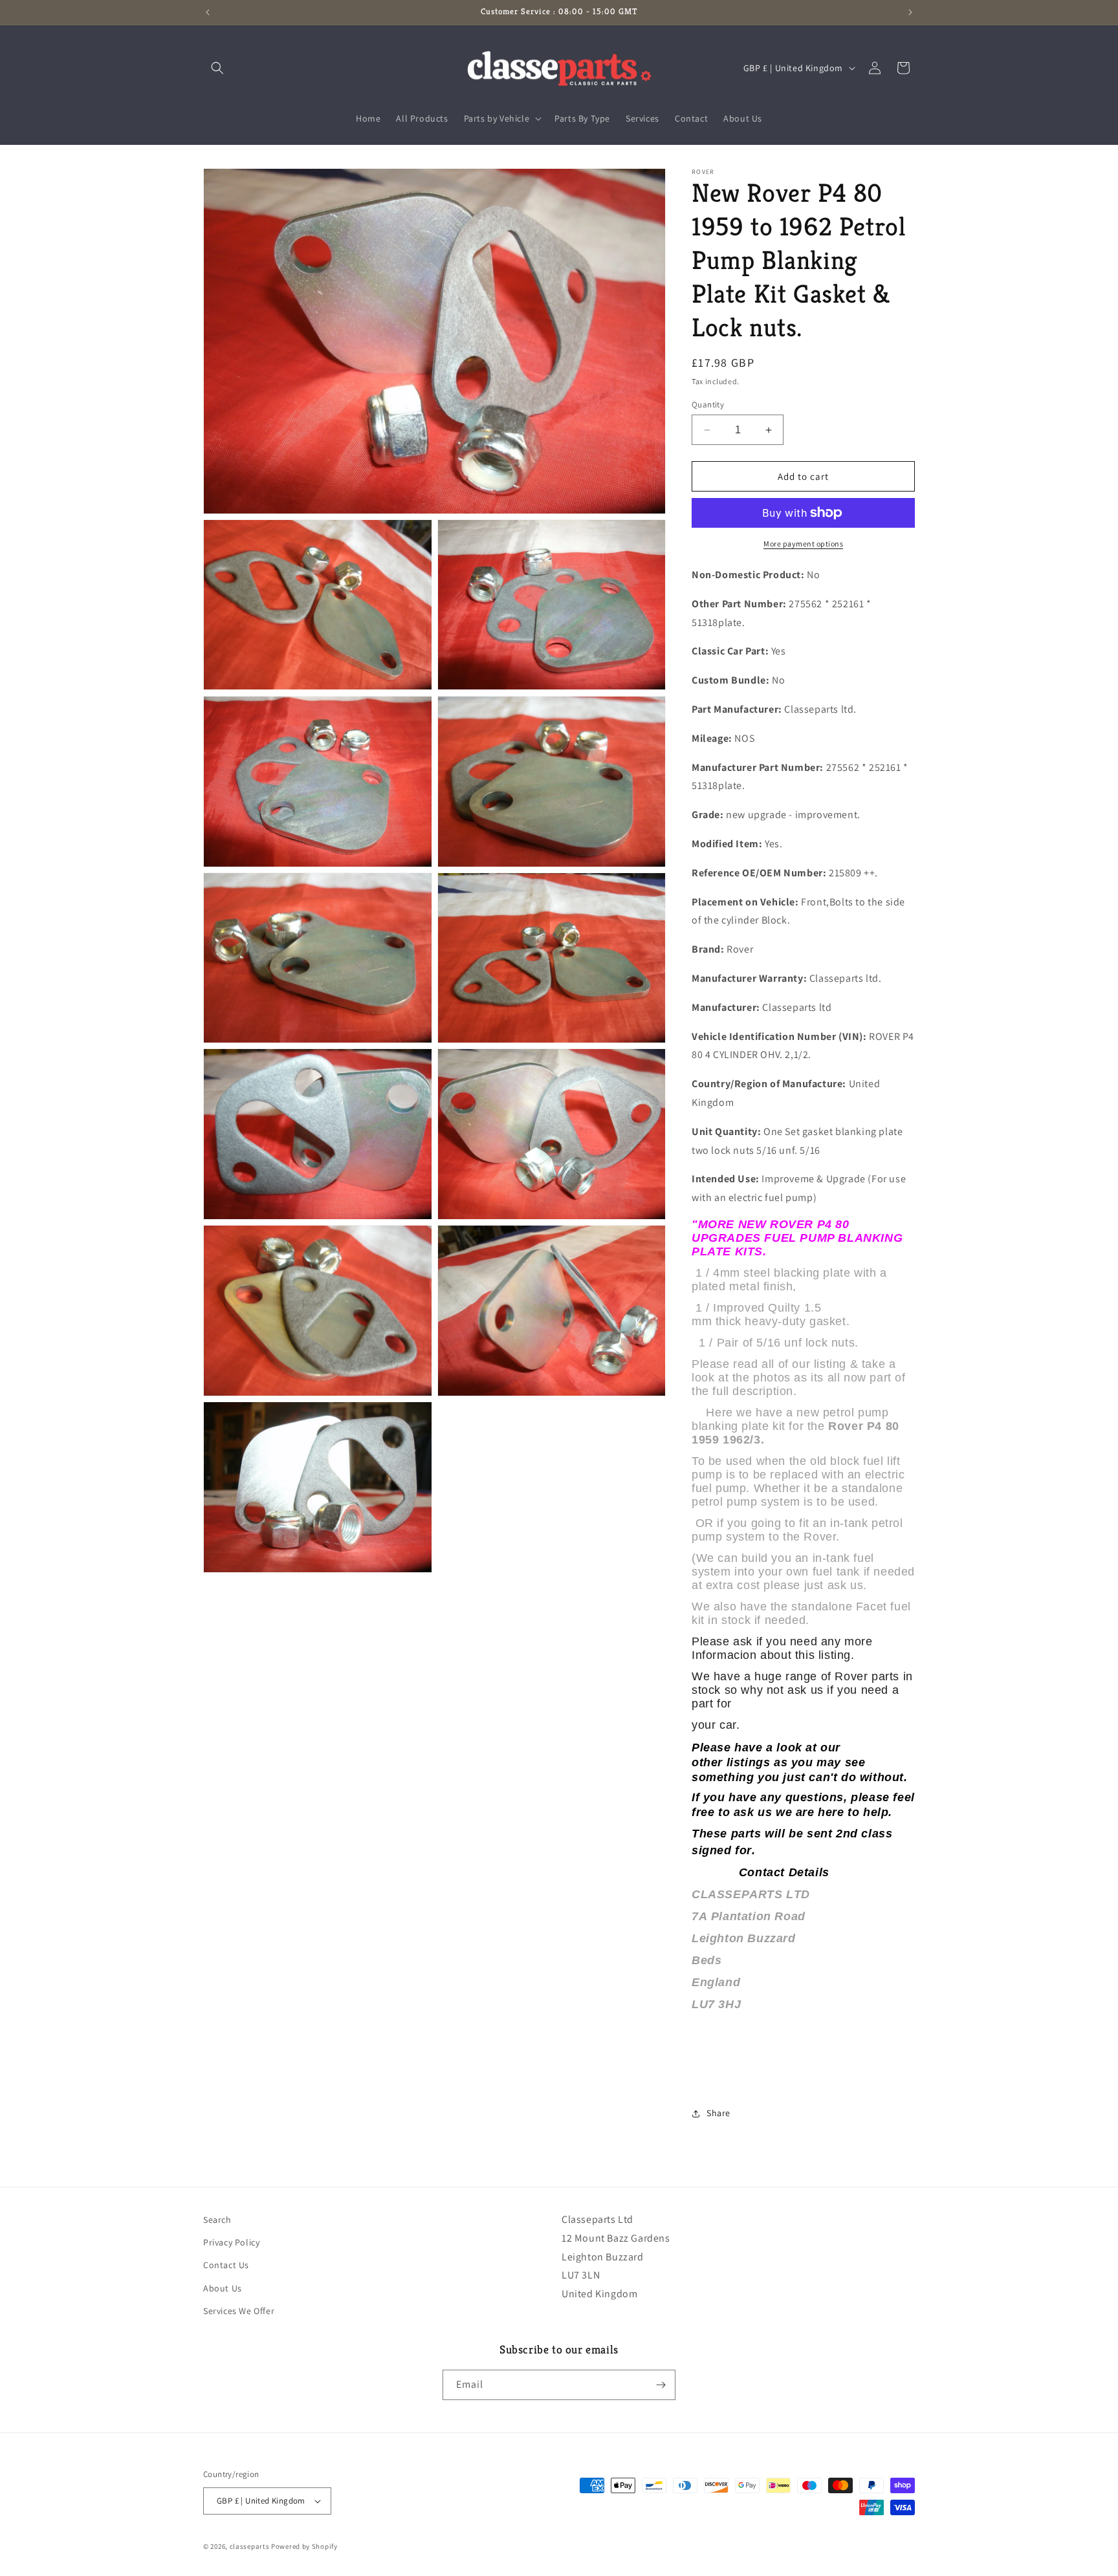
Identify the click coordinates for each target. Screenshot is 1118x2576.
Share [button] (718, 2113)
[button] (217, 68)
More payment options (803, 544)
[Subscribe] (661, 2385)
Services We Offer (239, 2311)
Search (217, 2220)
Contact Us (226, 2265)
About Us (223, 2288)
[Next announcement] (910, 12)
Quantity (708, 405)
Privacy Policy (231, 2242)
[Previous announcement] (208, 12)
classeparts (250, 2546)
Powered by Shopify (304, 2546)
